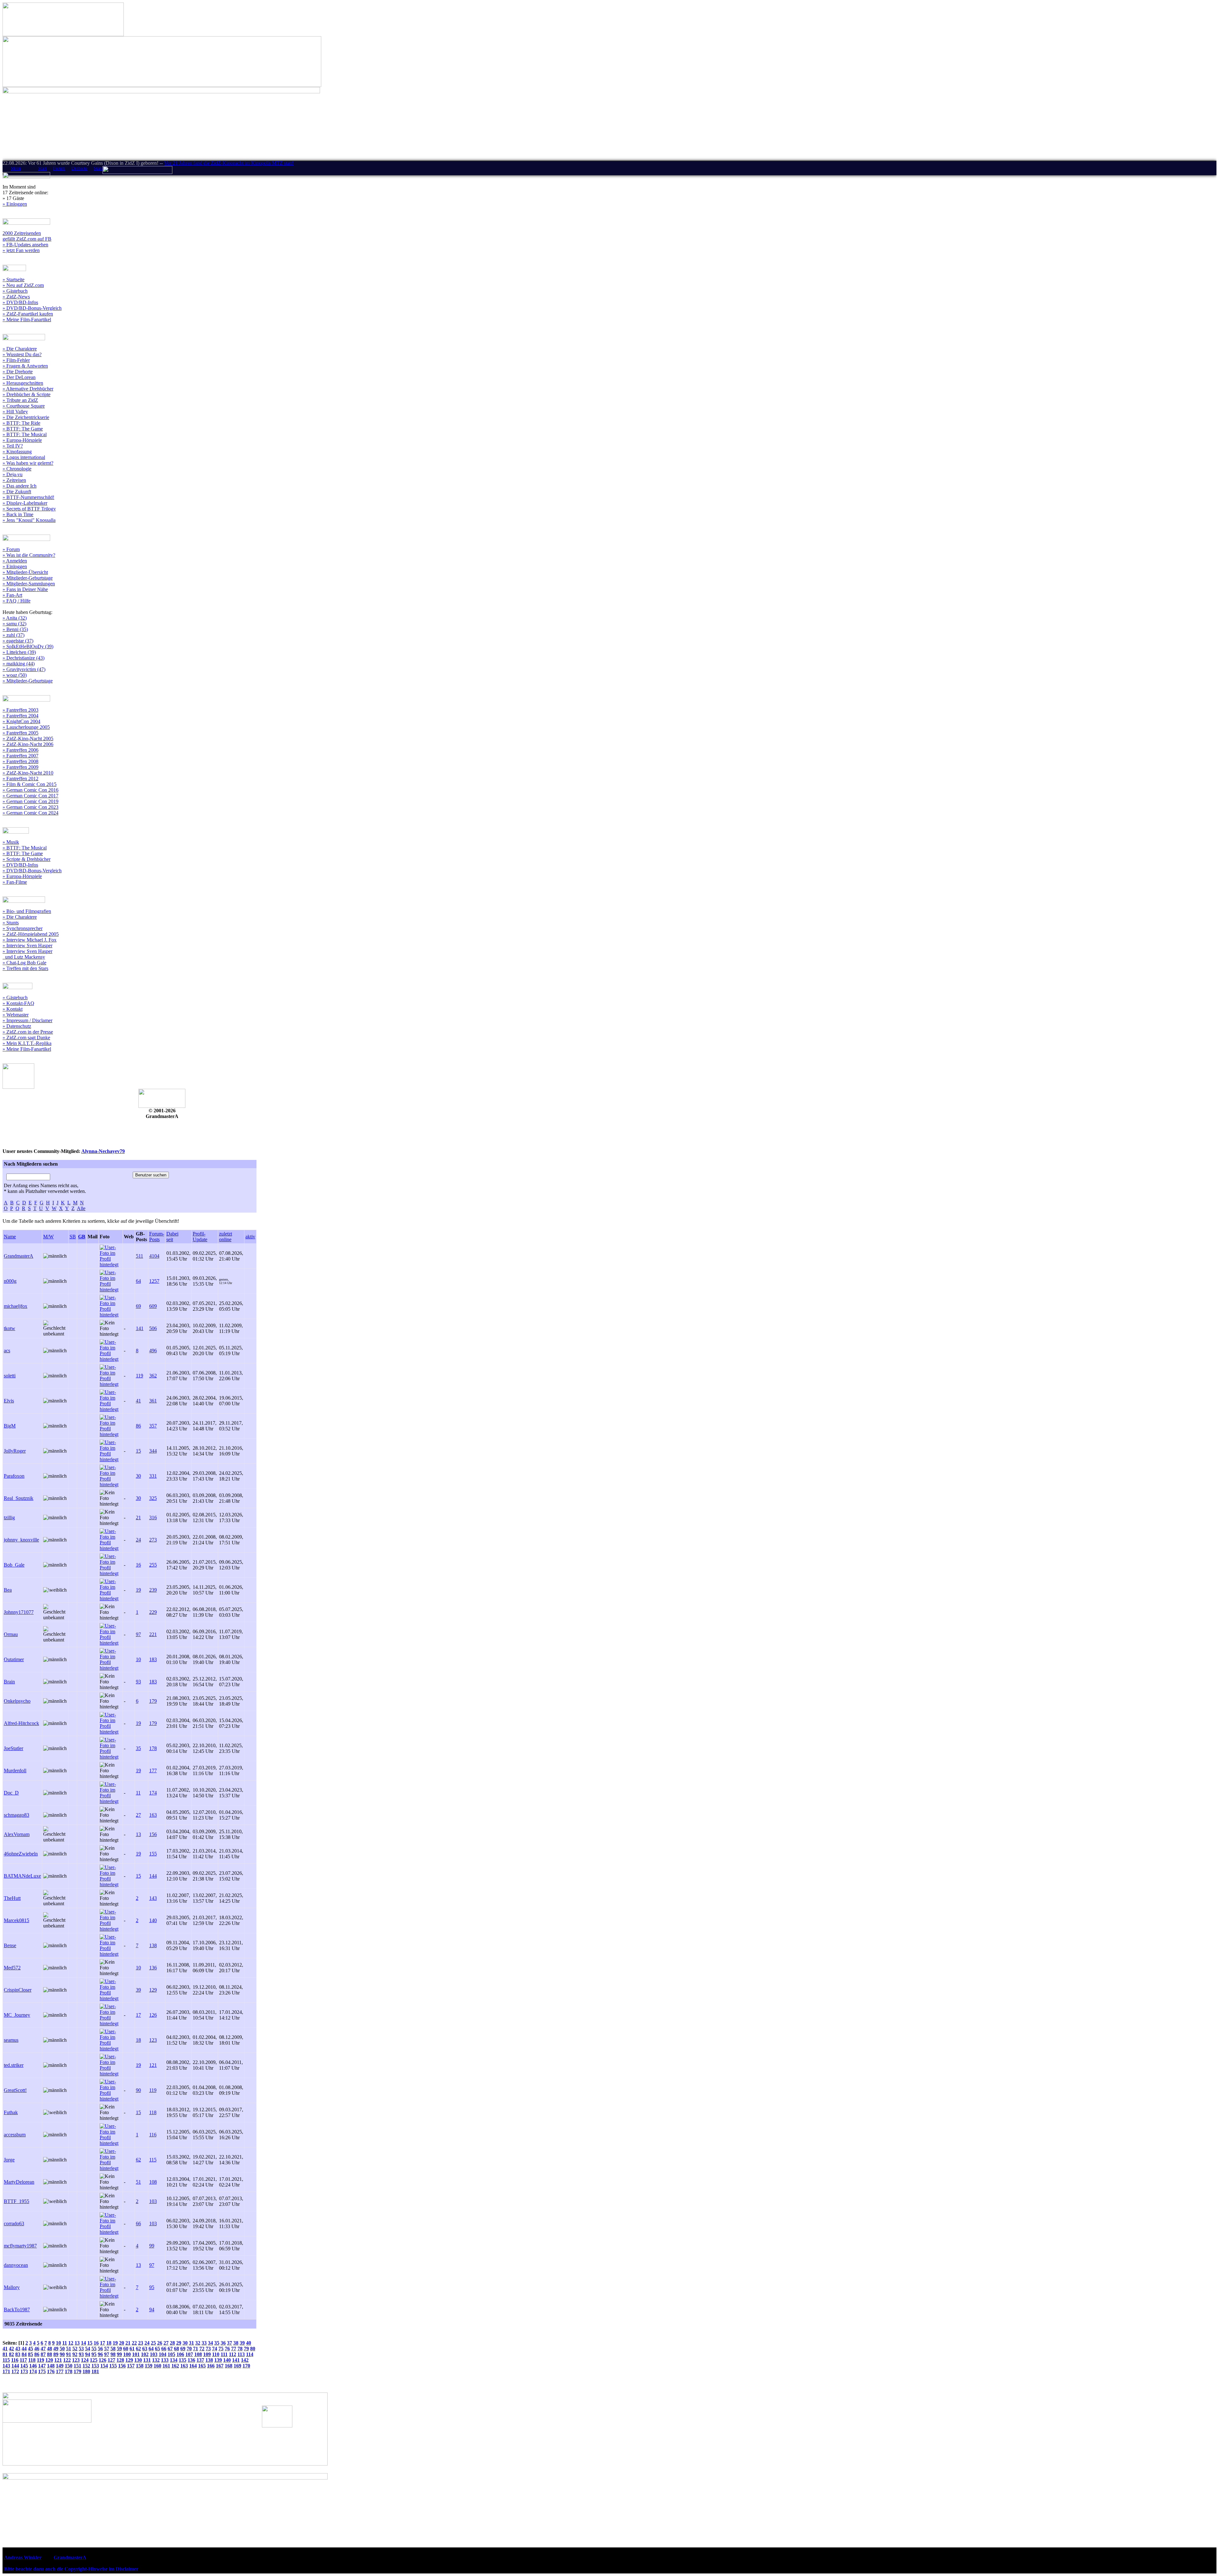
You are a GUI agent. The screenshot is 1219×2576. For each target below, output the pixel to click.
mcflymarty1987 (20, 2246)
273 (153, 1540)
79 (246, 2349)
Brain (9, 1682)
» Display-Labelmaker (25, 503)
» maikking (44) (19, 664)
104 (163, 2354)
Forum (59, 168)
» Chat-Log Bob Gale (24, 963)
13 (138, 1834)
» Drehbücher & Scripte (27, 394)
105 (171, 2354)
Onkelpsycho (17, 1701)
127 (111, 2360)
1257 (154, 1281)
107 (189, 2354)
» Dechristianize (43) (23, 658)
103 (153, 2201)
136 (153, 1968)
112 (233, 2354)
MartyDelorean (19, 2182)
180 (86, 2371)
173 (24, 2371)
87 (43, 2354)
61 (132, 2349)
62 (138, 2160)
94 (152, 2310)
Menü (16, 168)
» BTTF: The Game (23, 429)
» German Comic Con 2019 (30, 801)
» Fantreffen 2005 (20, 733)
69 (138, 1306)
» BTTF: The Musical (25, 434)
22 (134, 2343)
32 (198, 2343)
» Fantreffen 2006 (20, 750)
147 (42, 2366)
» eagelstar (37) (18, 641)
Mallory (12, 2287)
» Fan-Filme (15, 882)
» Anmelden (15, 561)
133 (165, 2360)
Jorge (9, 2160)
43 (18, 2349)
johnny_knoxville (21, 1540)
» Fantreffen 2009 (20, 767)
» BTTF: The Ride (21, 423)
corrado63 (14, 2223)
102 (145, 2354)
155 (153, 1854)
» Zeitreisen (14, 480)
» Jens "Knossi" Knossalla (29, 520)
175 (42, 2371)
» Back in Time (18, 514)
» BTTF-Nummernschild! (28, 497)
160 (157, 2366)
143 (153, 1898)
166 (211, 2366)
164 (193, 2366)
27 (138, 1815)
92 (75, 2354)
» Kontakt (13, 1009)
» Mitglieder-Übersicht (25, 572)
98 (113, 2354)
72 (202, 2349)
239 (153, 1590)
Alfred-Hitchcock (21, 1723)
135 (183, 2360)
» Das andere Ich (20, 486)
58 (113, 2349)
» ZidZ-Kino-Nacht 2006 (28, 744)
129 (153, 1990)
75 (221, 2349)
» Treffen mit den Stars (25, 968)
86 (138, 1426)
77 (234, 2349)
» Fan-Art (12, 595)
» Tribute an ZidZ (20, 400)
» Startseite (13, 280)
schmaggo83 (17, 1815)
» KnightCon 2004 (21, 721)
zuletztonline (226, 1237)
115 (153, 2160)
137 (200, 2360)
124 (85, 2360)
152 (86, 2366)
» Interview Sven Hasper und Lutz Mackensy (27, 954)
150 (69, 2366)
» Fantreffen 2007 (20, 756)
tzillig (9, 1518)
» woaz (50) (15, 675)
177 (153, 1771)
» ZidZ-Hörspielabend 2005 (31, 934)
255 (153, 1565)
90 (138, 2090)
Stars (98, 168)
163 (153, 1815)
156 (153, 1834)
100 (127, 2354)
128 (120, 2360)
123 (153, 2040)
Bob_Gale (14, 1565)
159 (149, 2366)
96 (100, 2354)
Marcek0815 (17, 1920)
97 (138, 1634)
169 (237, 2366)
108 (153, 2182)
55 (94, 2349)
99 (152, 2246)
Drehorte (79, 168)
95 (152, 2287)
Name (10, 1237)
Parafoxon (14, 1476)
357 (153, 1426)
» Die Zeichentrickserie (26, 417)
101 (136, 2354)
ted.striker (14, 2065)
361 (153, 1401)
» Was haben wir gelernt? (28, 463)
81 (5, 2354)
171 (6, 2371)
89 (56, 2354)
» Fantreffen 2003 (20, 710)
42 (11, 2349)
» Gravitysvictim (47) (24, 669)
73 (208, 2349)
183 (153, 1659)
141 (140, 1328)
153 (95, 2366)
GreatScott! (15, 2090)
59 (119, 2349)
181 (95, 2371)
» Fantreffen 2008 (20, 761)
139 (218, 2360)
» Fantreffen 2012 (20, 779)
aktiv (250, 1237)
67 (170, 2349)
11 (138, 1793)
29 (179, 2343)
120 (49, 2360)
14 (83, 2343)
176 (51, 2371)
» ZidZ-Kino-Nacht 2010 (28, 773)
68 (177, 2349)
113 (241, 2354)
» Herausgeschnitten (23, 383)
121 (153, 2065)
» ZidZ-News (16, 297)
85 (30, 2354)
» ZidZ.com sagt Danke (26, 1038)
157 (131, 2366)
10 (138, 1659)
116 (153, 2135)
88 (50, 2354)
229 (153, 1612)
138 (153, 1945)
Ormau (11, 1634)
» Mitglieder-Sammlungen (29, 584)
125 (94, 2360)
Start (42, 168)
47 (43, 2349)
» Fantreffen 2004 (20, 716)
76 (227, 2349)
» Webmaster (16, 1015)
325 (153, 1498)
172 (15, 2371)
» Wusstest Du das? (22, 354)
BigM (10, 1426)
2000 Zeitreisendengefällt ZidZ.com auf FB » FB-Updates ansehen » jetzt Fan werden (27, 242)
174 (153, 1793)
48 (50, 2349)
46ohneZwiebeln (21, 1854)
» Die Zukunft (17, 492)
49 (56, 2349)
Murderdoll (15, 1771)
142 (245, 2360)
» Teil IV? (13, 446)
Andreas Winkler (23, 2557)
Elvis (9, 1401)
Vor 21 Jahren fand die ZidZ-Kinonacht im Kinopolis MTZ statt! (229, 163)
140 (153, 1920)
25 (153, 2343)
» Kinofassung (17, 452)
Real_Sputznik (19, 1498)
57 (107, 2349)
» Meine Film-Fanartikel (27, 320)
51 (138, 2182)
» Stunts (11, 923)
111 (224, 2354)
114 (250, 2354)
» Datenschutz (17, 1026)
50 (62, 2349)
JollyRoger (15, 1451)
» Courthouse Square (24, 406)
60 (126, 2349)
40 (249, 2343)
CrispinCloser (18, 1990)
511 (140, 1256)
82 (11, 2354)
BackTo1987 (17, 2310)
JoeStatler (13, 1748)
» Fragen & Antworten (25, 366)
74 (215, 2349)
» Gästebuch (15, 291)
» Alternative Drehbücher (28, 389)
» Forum (11, 549)
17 (138, 2015)
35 (138, 1748)
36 (223, 2343)
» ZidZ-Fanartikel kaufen (28, 314)
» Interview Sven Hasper (27, 945)
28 (172, 2343)
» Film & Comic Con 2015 (30, 784)
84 (24, 2354)
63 (145, 2349)
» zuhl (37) (13, 635)
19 (138, 1590)
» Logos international (24, 457)
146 (33, 2366)
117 (23, 2360)
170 (246, 2366)
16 (138, 1565)
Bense (10, 1945)
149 (60, 2366)
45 (30, 2349)
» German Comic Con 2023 (30, 807)
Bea (8, 1590)
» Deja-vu (13, 474)
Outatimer (14, 1659)
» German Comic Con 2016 (30, 790)
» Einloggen (15, 204)
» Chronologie (17, 469)
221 (153, 1634)
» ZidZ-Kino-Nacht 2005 (28, 739)
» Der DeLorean (19, 377)
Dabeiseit (172, 1237)
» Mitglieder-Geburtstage (28, 578)
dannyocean (16, 2265)
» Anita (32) (15, 618)
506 (153, 1328)
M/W (48, 1237)
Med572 (12, 1968)
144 (153, 1876)
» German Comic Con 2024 (30, 813)
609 (153, 1306)
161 (166, 2366)
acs (7, 1351)
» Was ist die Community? (29, 555)
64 (138, 1281)
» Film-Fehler (16, 360)
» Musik (11, 842)
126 (153, 2015)
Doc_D (11, 1793)
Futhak (11, 2112)
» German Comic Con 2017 (30, 796)
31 (191, 2343)
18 (138, 2040)
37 (230, 2343)
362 (153, 1376)
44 (24, 2349)
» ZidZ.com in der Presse (28, 1032)
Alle (81, 1208)
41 (138, 1401)
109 (207, 2354)
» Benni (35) (15, 629)
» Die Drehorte (18, 372)
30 (138, 1476)
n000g (10, 1281)
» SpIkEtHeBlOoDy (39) (28, 646)
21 (138, 1518)
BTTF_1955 (17, 2201)
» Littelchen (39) (19, 652)
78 (240, 2349)
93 (138, 1682)
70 (189, 2349)
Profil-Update (200, 1237)
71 (196, 2349)
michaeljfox (16, 1306)
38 (236, 2343)
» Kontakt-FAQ (18, 1003)
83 (18, 2354)
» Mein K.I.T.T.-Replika (27, 1043)
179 (153, 1701)
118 (153, 2112)
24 (138, 1540)
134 (174, 2360)
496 (153, 1351)
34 (210, 2343)
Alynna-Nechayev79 (103, 1151)
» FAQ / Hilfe (17, 601)
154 (104, 2366)
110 (216, 2354)
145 (24, 2366)
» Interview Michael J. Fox (30, 940)
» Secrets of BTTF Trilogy (29, 509)
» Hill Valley (15, 412)
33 (204, 2343)
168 (229, 2366)
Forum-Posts (157, 1237)
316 (153, 1518)
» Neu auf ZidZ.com (23, 285)
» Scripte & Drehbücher (27, 859)
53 (81, 2349)
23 (141, 2343)
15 (138, 1451)
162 (175, 2366)
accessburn (15, 2135)
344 (153, 1451)
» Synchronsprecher (23, 928)
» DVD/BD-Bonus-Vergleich (32, 308)
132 (156, 2360)
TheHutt (12, 1898)
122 (67, 2360)
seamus (11, 2040)
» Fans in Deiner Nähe (25, 589)
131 (147, 2360)
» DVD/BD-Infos (20, 302)
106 (180, 2354)
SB (73, 1237)
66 (138, 2223)
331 (153, 1476)
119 (140, 1376)
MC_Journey (17, 2015)
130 (138, 2360)
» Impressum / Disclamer (27, 1020)
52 (75, 2349)
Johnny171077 (19, 1612)
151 (77, 2366)
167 (220, 2366)
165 (202, 2366)
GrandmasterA (19, 1256)
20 (122, 2343)
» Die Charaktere (20, 349)
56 (100, 2349)
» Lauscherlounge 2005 (26, 727)
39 (138, 1990)
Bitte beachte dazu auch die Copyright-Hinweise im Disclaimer (71, 2569)
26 (160, 2343)
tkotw (10, 1328)
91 (69, 2354)
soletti (10, 1376)
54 (88, 2349)
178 (153, 1748)
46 (37, 2349)
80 (253, 2349)
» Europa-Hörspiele (22, 440)
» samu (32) (14, 624)
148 (51, 2366)
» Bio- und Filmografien (27, 911)
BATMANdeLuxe (22, 1876)
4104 (154, 1256)
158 (140, 2366)
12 (71, 2343)
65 (157, 2349)
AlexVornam (17, 1834)
